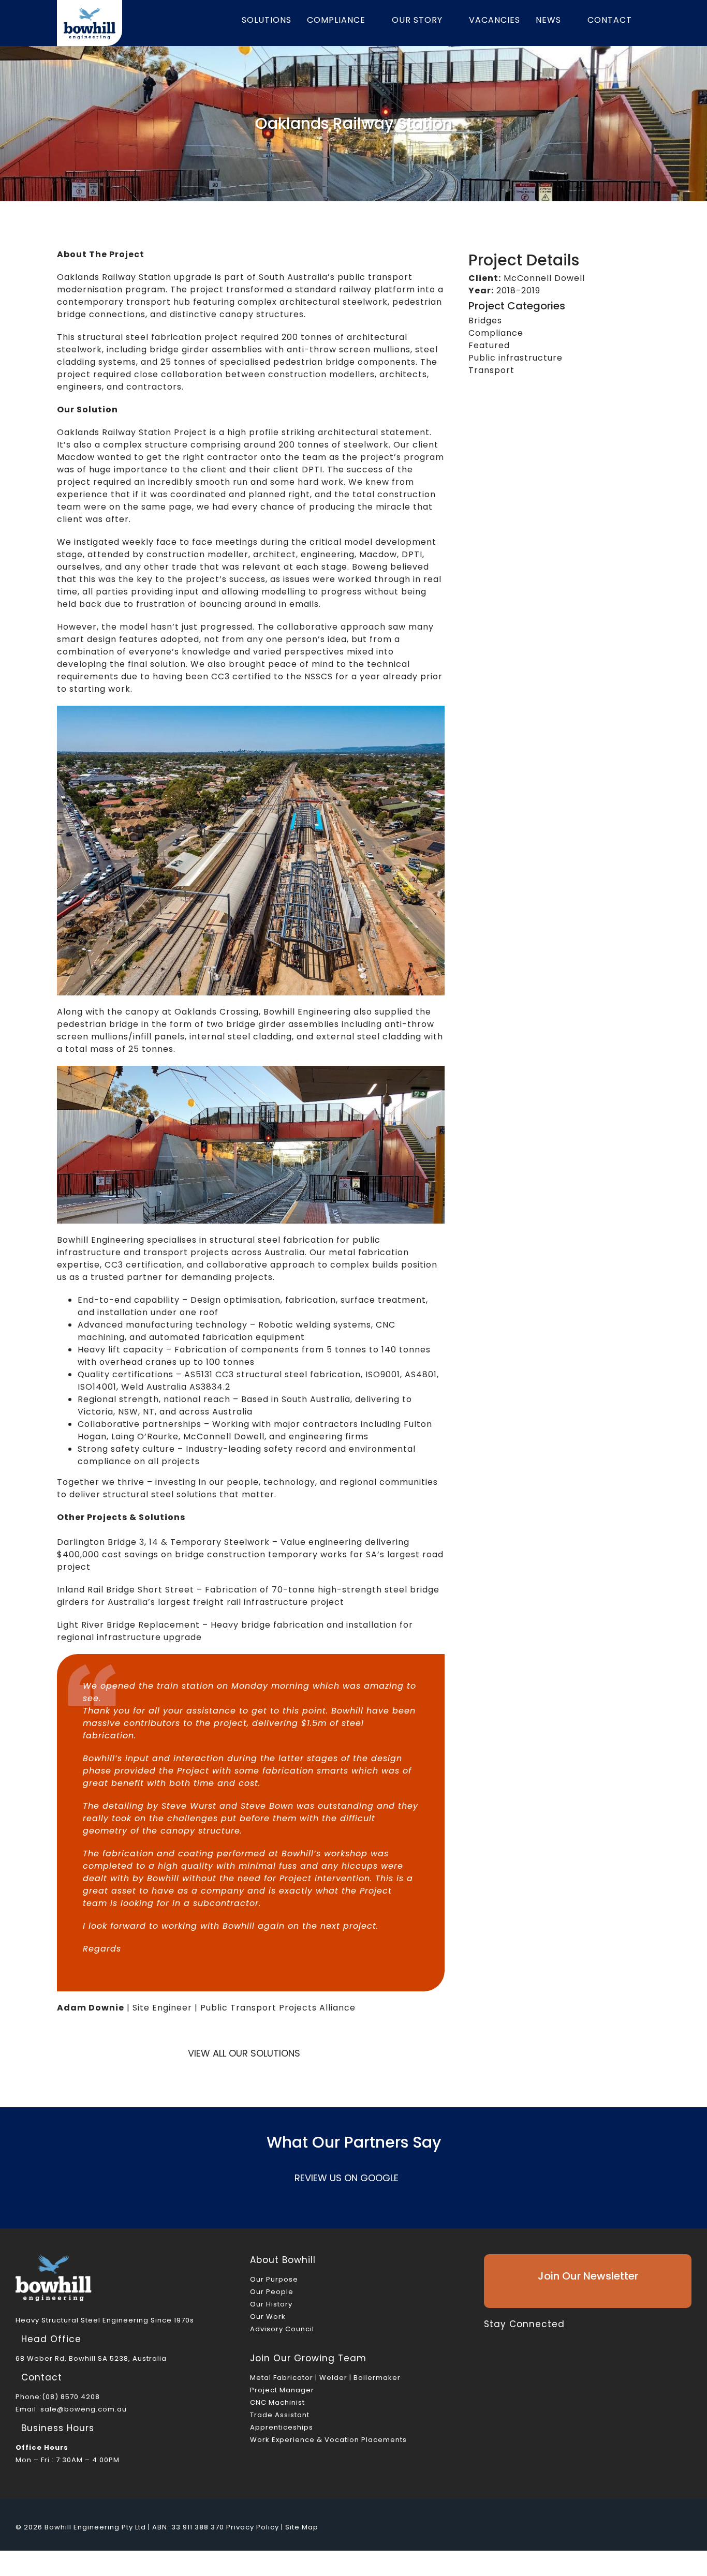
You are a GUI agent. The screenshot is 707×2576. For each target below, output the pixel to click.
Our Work (268, 2317)
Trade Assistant (280, 2415)
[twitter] (504, 2340)
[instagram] (521, 2340)
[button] (651, 20)
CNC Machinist (277, 2402)
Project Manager (282, 2390)
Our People (272, 2292)
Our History (271, 2304)
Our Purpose (274, 2279)
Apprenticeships (282, 2427)
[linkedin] (539, 2340)
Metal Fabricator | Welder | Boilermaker (325, 2378)
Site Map (302, 2527)
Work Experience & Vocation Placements (328, 2440)
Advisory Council (282, 2329)
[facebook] (487, 2340)
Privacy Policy (253, 2527)
